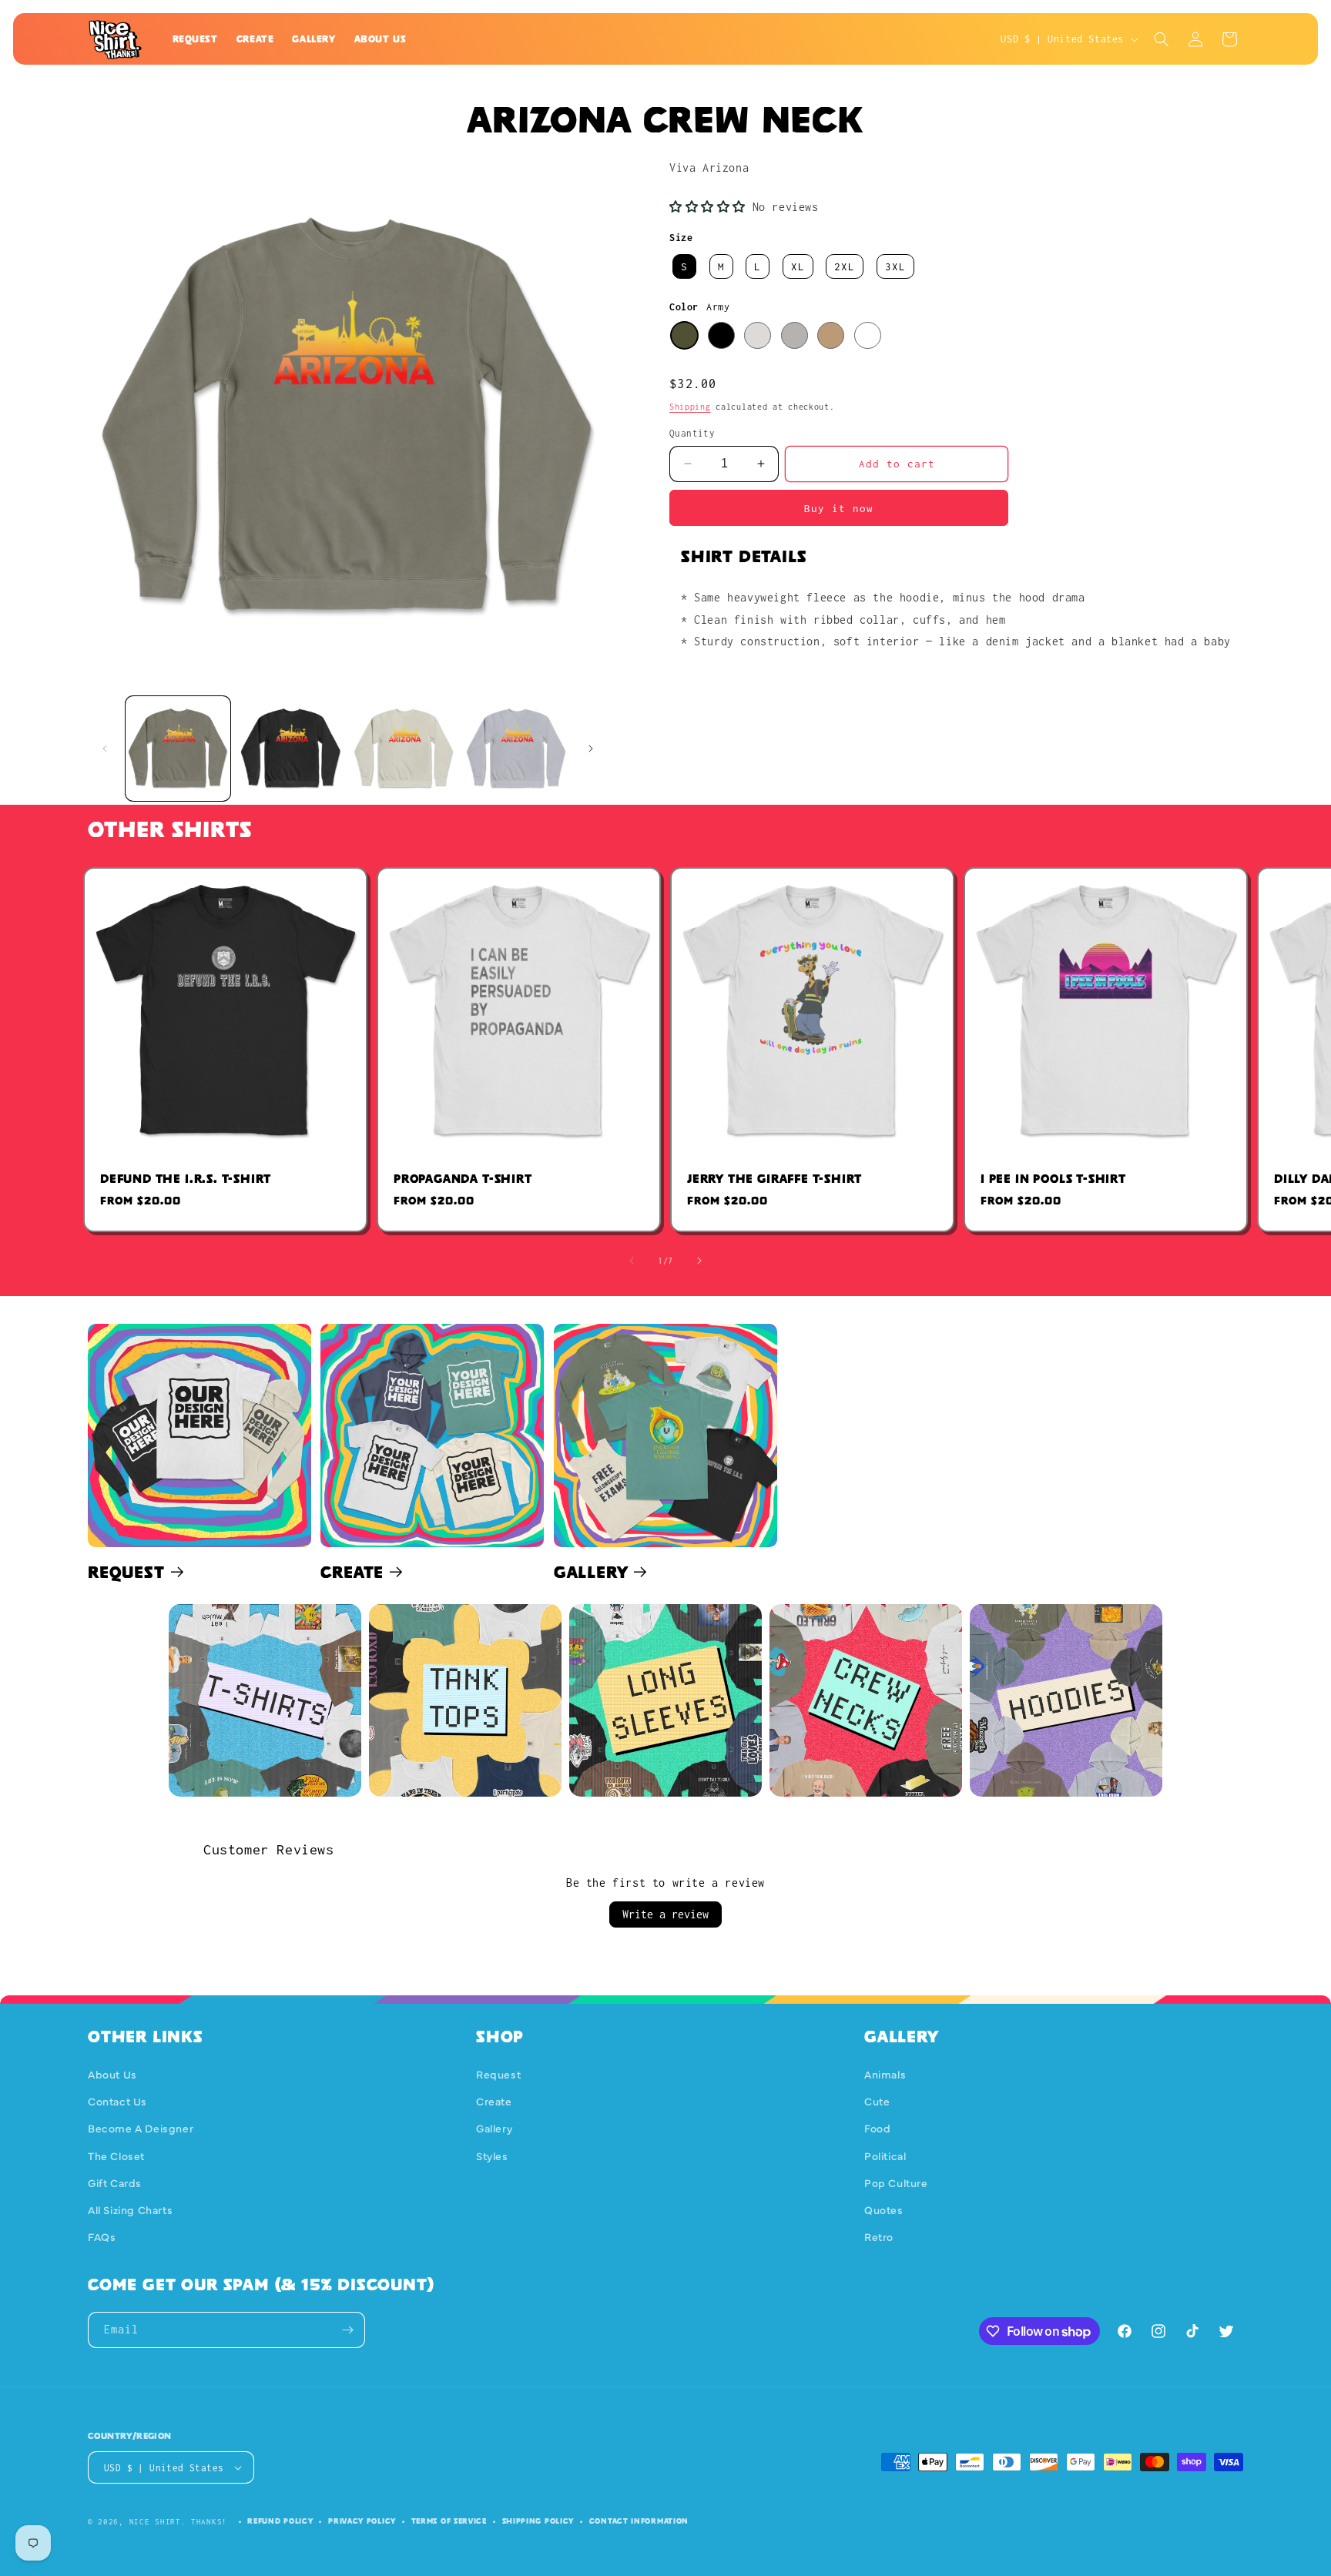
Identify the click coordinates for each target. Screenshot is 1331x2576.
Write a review (665, 1914)
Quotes (884, 2209)
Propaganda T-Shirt (463, 1179)
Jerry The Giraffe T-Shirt (774, 1179)
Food (877, 2128)
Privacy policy (362, 2521)
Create (352, 1572)
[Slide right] (591, 749)
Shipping (690, 407)
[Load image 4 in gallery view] (516, 749)
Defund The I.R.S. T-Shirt (186, 1179)
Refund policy (280, 2521)
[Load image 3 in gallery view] (404, 749)
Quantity (692, 433)
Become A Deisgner (141, 2128)
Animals (885, 2074)
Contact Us (117, 2101)
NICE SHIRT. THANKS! (178, 2522)
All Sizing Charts (130, 2209)
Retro (879, 2236)
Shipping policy (538, 2521)
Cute (877, 2101)
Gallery (591, 1572)
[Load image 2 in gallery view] (290, 749)
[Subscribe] (347, 2330)
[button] (1162, 39)
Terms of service (449, 2521)
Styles (492, 2156)
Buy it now (839, 508)
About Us (112, 2074)
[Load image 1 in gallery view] (178, 749)
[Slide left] (105, 749)
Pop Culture (896, 2182)
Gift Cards (115, 2182)
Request (126, 1572)
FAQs (102, 2236)
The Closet (116, 2156)
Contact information (639, 2521)
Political (885, 2156)
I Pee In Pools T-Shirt (1053, 1179)
